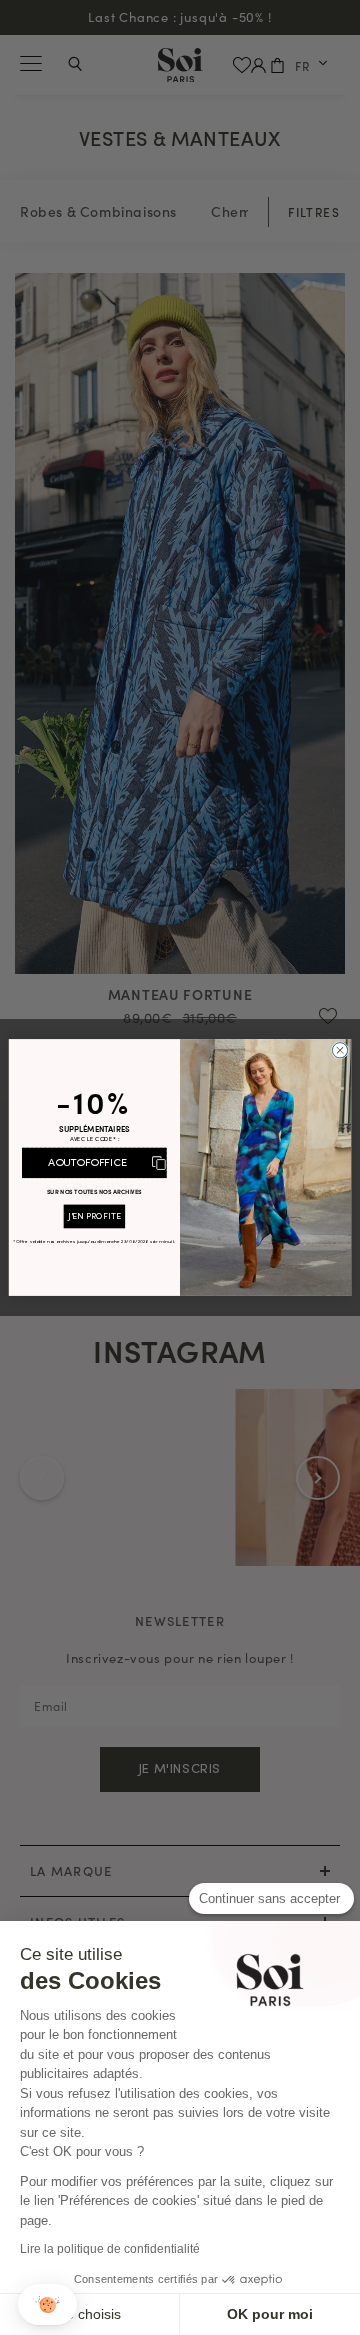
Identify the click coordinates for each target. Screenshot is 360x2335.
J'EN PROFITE (94, 1216)
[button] (47, 2304)
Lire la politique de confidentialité (110, 2249)
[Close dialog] (339, 1050)
